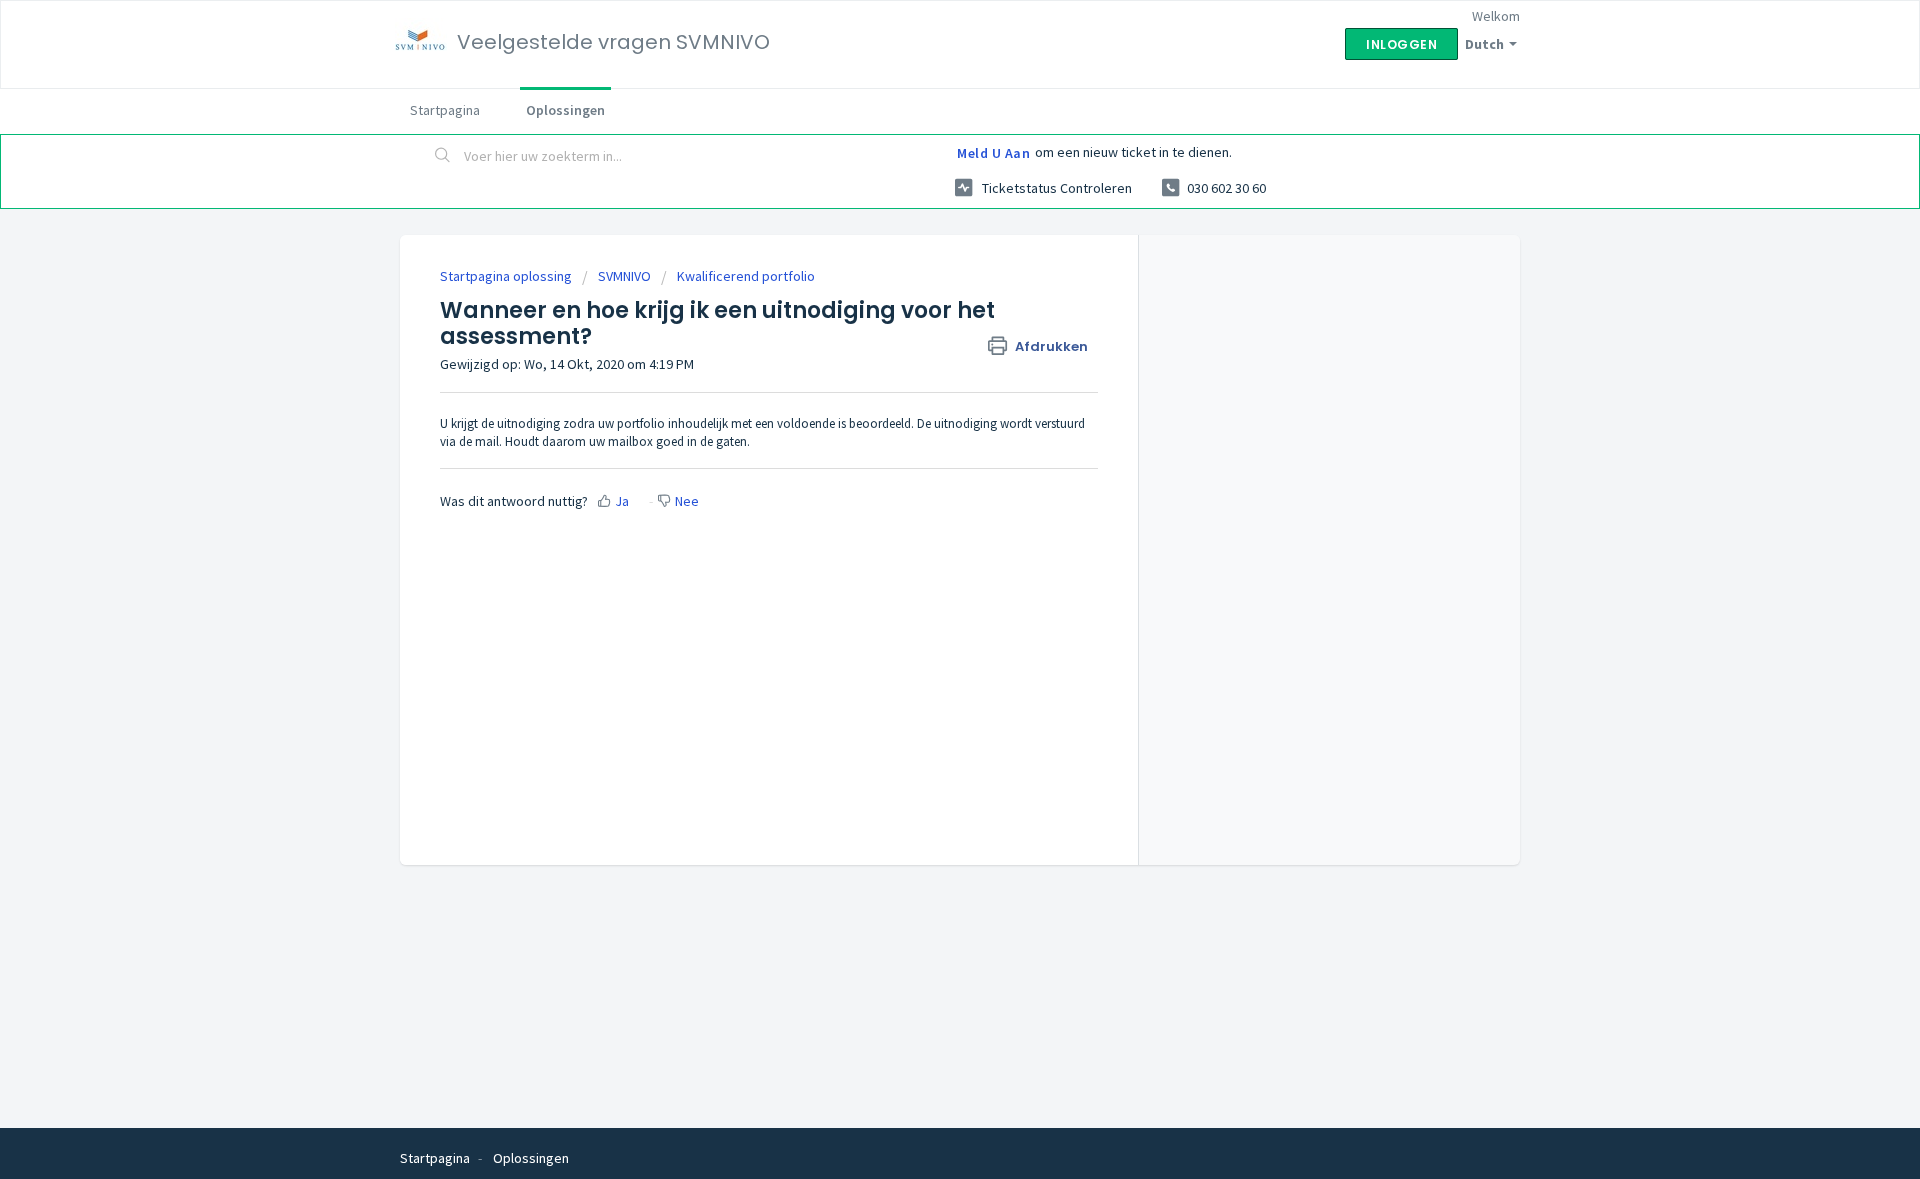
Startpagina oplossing (507, 276)
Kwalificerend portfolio (746, 276)
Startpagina (445, 110)
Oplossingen (565, 110)
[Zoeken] (443, 157)
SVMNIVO (624, 276)
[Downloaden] (923, 328)
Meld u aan (993, 153)
